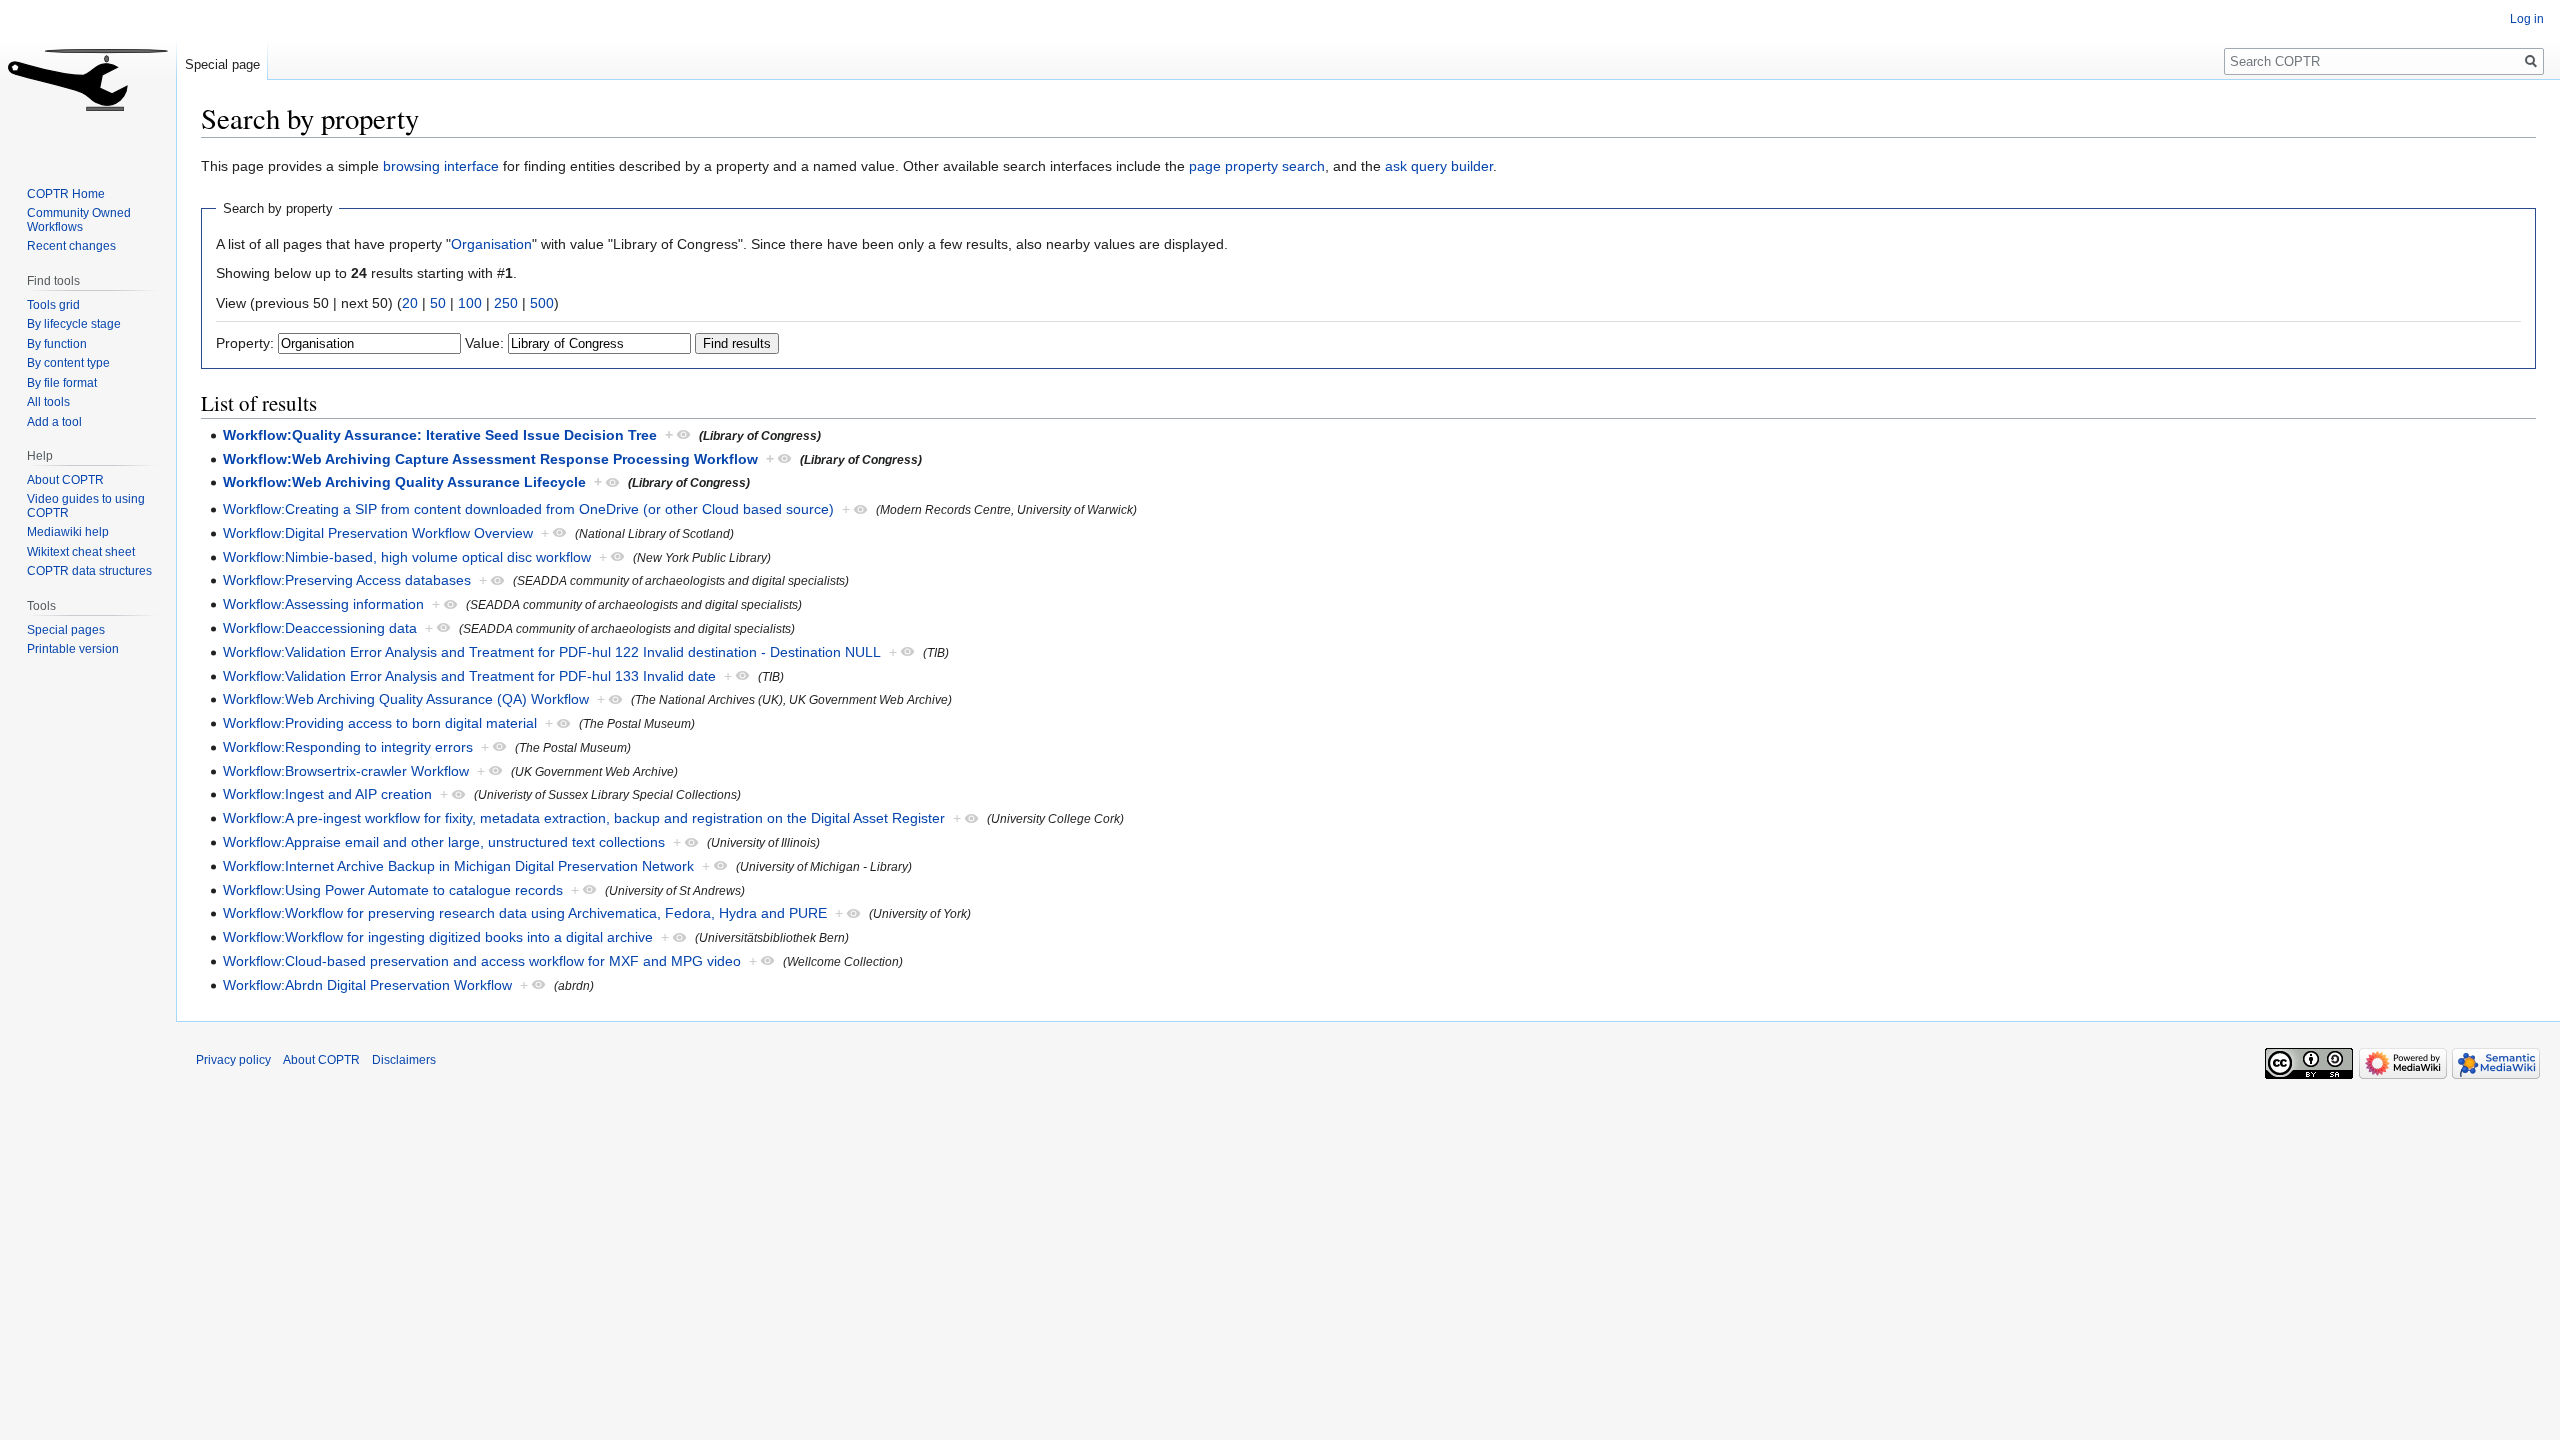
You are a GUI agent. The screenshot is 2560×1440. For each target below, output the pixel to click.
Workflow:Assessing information (323, 604)
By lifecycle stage (74, 324)
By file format (62, 383)
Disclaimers (404, 1060)
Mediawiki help (68, 532)
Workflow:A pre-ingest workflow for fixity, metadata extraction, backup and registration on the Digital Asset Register (584, 818)
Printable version (73, 649)
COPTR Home (66, 194)
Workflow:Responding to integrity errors (348, 747)
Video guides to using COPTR (86, 506)
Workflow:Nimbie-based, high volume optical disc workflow (407, 557)
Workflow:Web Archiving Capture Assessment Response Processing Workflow (490, 459)
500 (542, 303)
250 (506, 303)
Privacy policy (233, 1060)
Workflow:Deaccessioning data (320, 628)
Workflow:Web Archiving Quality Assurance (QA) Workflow (406, 699)
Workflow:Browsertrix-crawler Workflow (346, 771)
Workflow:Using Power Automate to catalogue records (393, 890)
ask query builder (1439, 166)
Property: (245, 343)
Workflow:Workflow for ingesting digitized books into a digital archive (438, 937)
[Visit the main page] (88, 80)
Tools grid (53, 305)
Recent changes (71, 246)
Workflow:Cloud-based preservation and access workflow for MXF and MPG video (482, 961)
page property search (1257, 166)
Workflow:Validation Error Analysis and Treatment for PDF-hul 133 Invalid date (469, 676)
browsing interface (441, 166)
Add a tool (54, 422)
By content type (68, 363)
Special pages (66, 630)
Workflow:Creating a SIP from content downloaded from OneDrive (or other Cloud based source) (528, 509)
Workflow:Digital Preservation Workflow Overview (378, 533)
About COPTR (65, 480)
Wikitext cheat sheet (81, 552)
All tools (48, 402)
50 (438, 303)
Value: (484, 343)
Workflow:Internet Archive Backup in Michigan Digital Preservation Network (458, 866)
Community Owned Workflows (79, 220)
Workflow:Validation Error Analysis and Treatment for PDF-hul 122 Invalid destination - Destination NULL (552, 652)
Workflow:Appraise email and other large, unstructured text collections (444, 842)
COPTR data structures (89, 571)
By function (57, 344)
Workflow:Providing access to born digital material (380, 723)
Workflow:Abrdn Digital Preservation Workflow (367, 985)
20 (410, 303)
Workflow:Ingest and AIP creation (327, 794)
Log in (2527, 19)
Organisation (491, 244)
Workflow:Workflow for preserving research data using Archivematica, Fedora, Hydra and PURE (525, 913)
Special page (222, 64)
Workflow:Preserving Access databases (347, 580)
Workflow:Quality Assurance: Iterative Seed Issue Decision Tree (440, 435)
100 (470, 303)
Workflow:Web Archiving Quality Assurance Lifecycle (404, 482)
